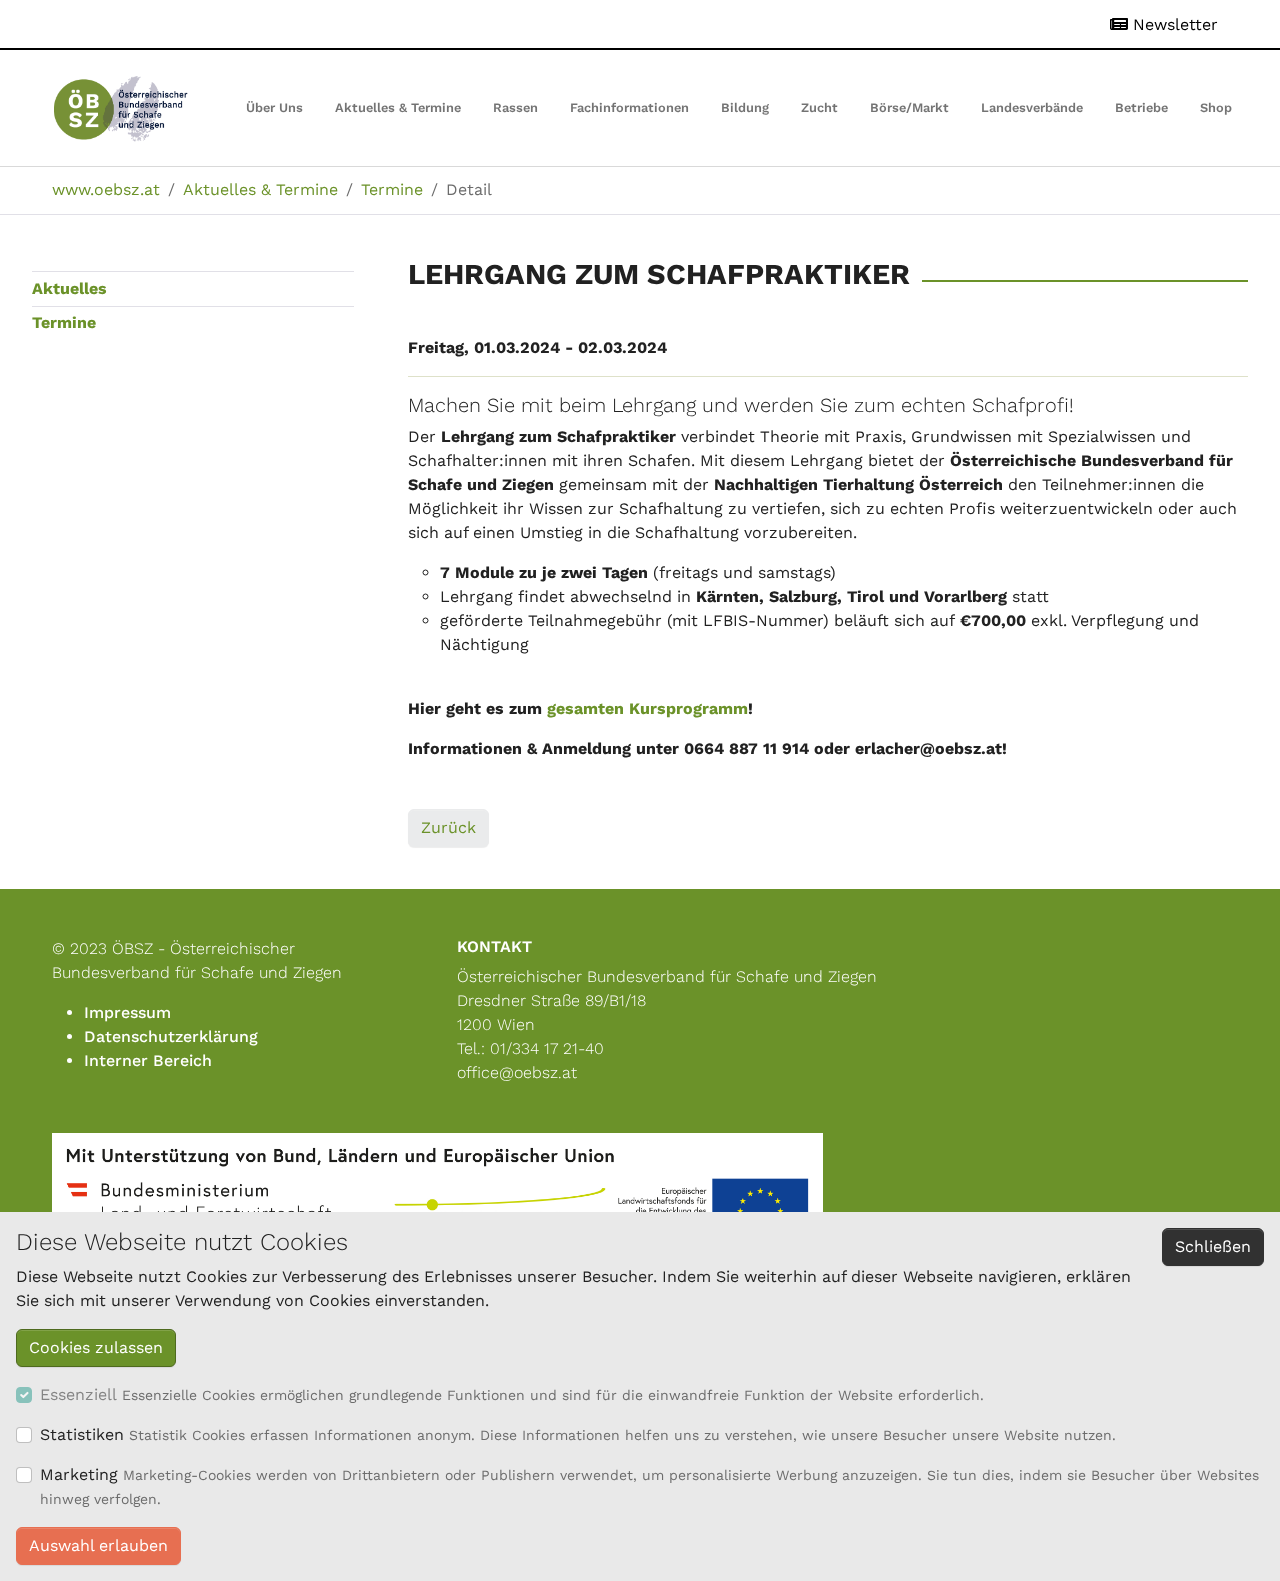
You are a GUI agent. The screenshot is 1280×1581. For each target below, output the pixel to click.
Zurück (448, 827)
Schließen (1213, 1246)
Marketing (79, 1474)
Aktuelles (69, 288)
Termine (64, 322)
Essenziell (78, 1394)
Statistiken (82, 1434)
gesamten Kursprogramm (647, 708)
